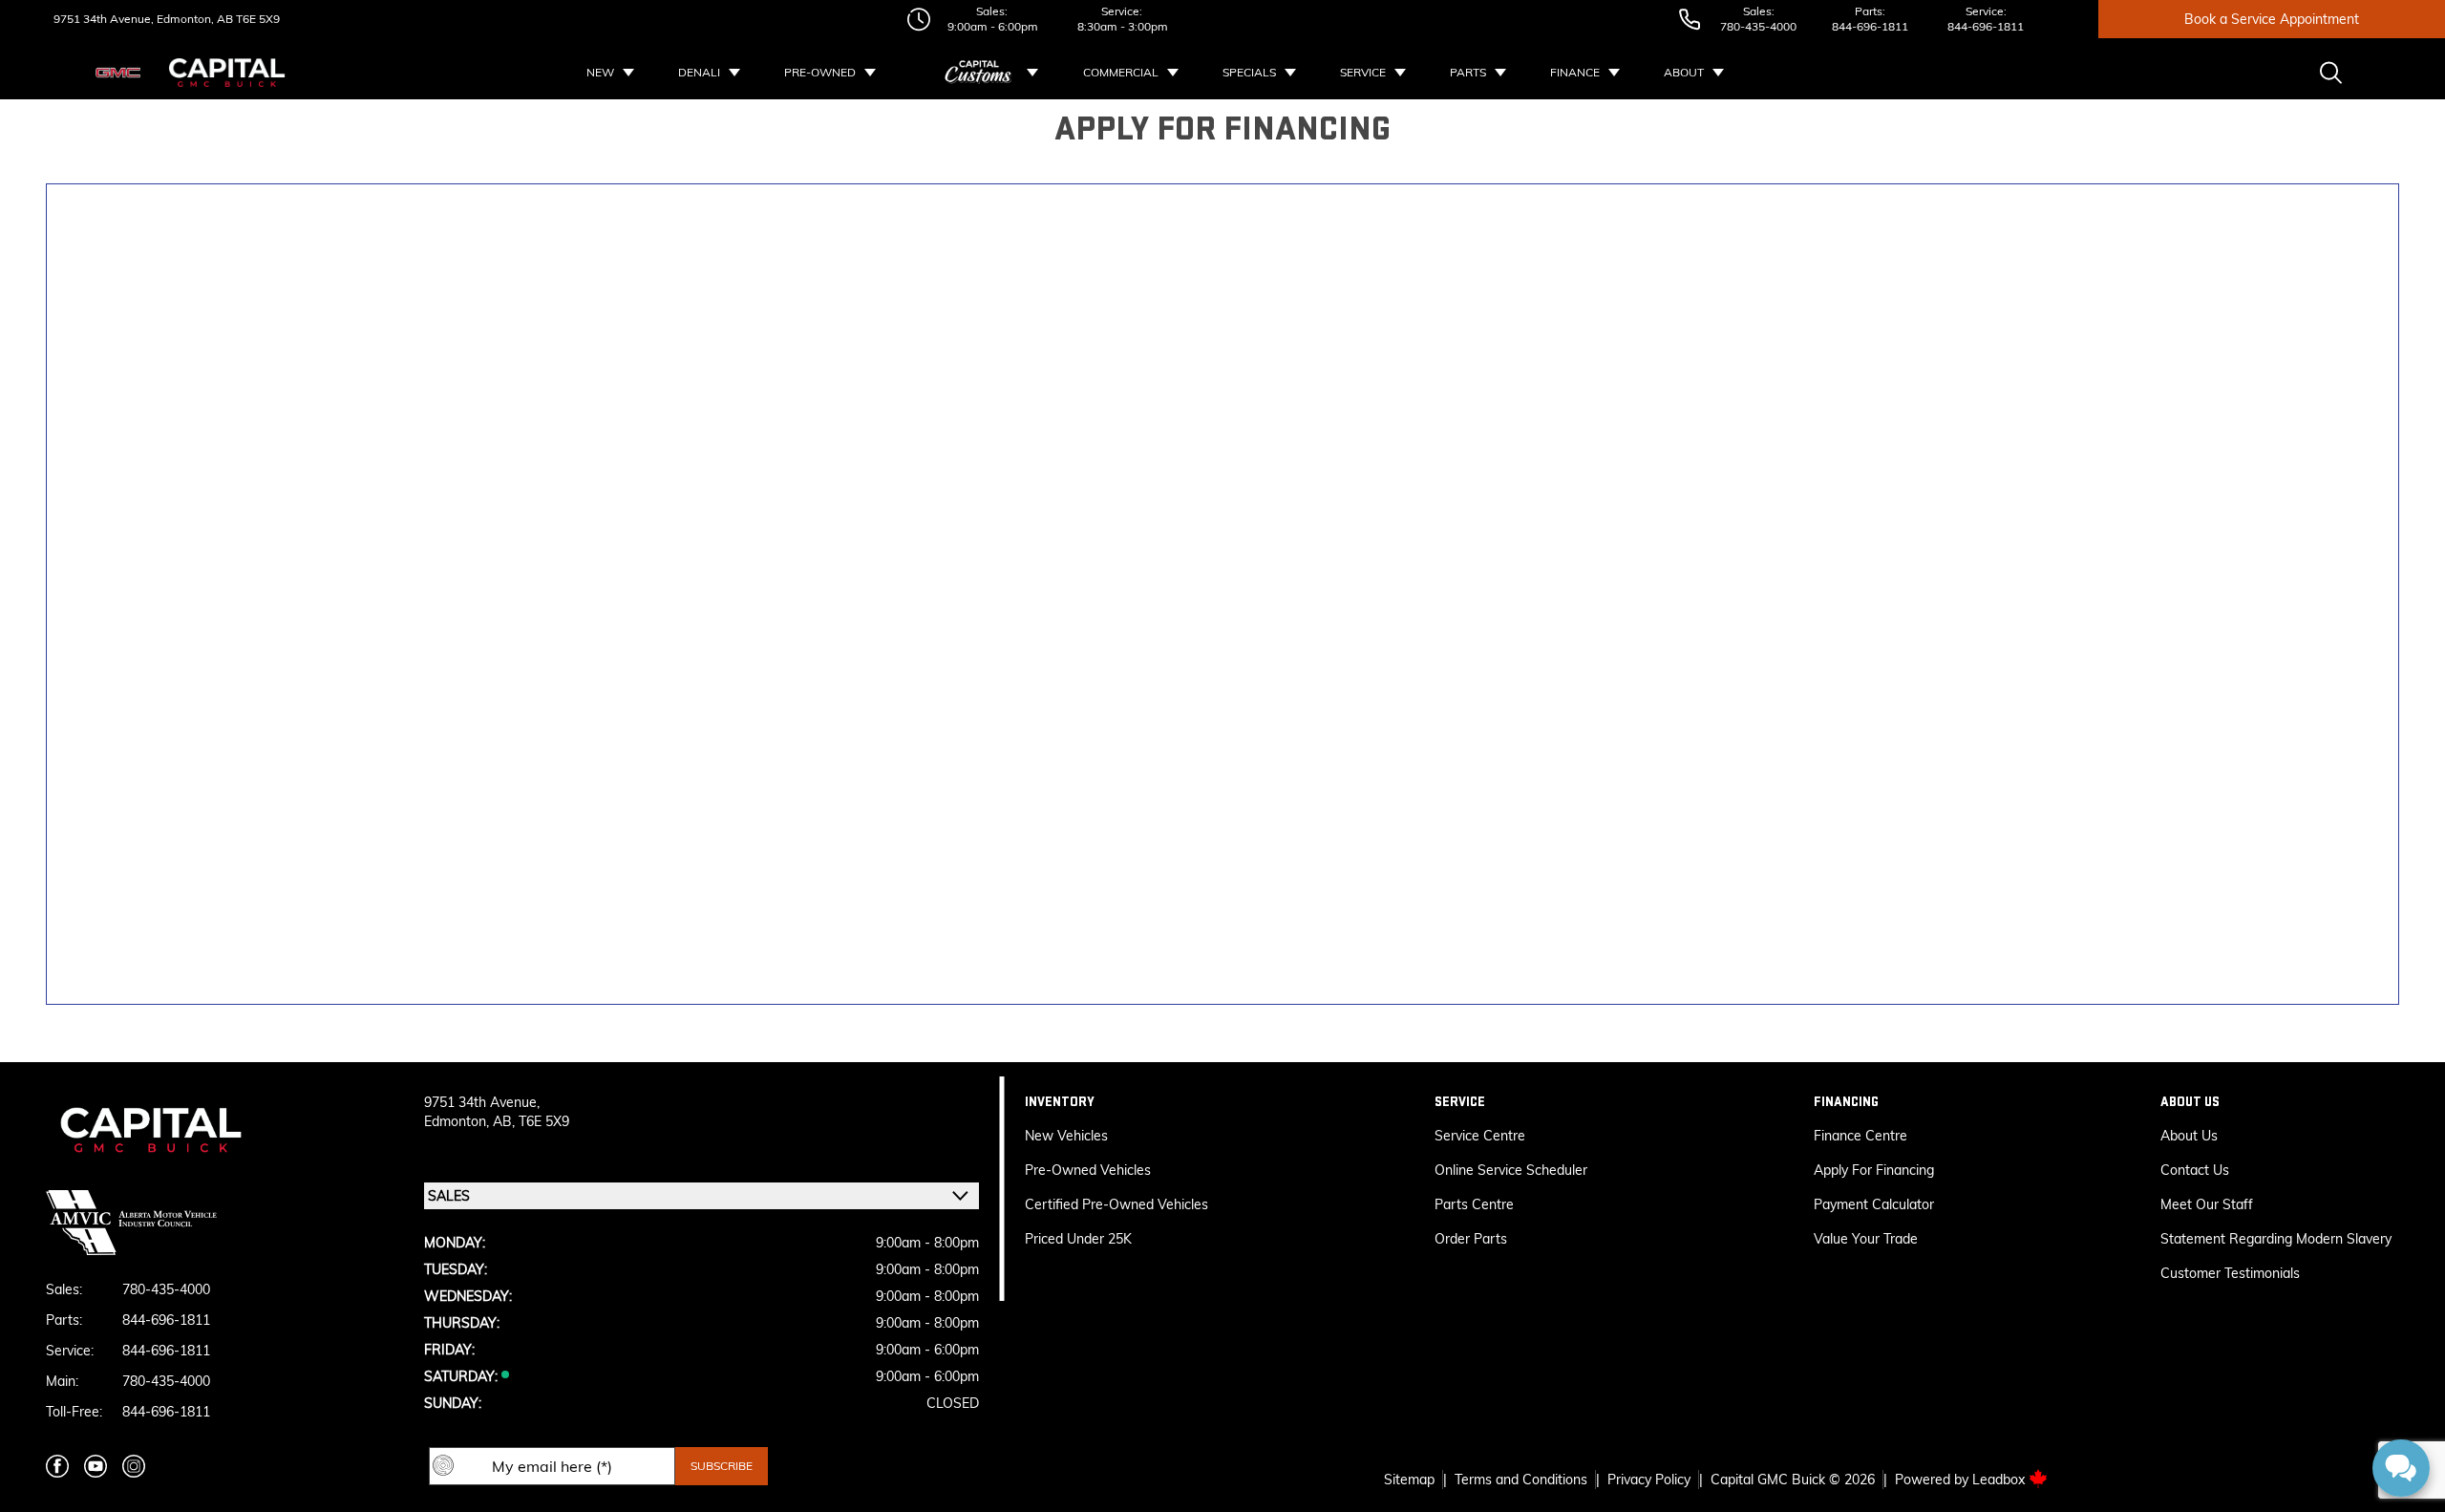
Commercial (1121, 72)
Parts (1468, 72)
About (1684, 72)
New (600, 72)
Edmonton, (458, 1121)
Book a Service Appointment (2272, 19)
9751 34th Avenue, (104, 19)
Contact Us (2195, 1170)
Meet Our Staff (2207, 1204)
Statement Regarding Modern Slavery (2276, 1239)
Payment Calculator (1874, 1204)
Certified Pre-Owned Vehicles (1116, 1204)
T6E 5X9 (256, 19)
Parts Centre (1474, 1204)
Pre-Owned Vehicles (1088, 1170)
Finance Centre (1860, 1136)
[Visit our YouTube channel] (96, 1466)
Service (1363, 72)
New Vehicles (1066, 1136)
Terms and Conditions (1521, 1480)
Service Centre (1480, 1136)
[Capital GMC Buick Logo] (227, 73)
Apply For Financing (1874, 1170)
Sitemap (1409, 1480)
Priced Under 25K (1078, 1239)
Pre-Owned (820, 72)
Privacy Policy (1649, 1480)
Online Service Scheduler (1511, 1170)
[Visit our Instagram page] (134, 1466)
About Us (2189, 1136)
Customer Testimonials (2230, 1273)
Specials (1249, 72)
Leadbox (2000, 1480)
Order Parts (1471, 1239)
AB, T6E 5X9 (531, 1121)
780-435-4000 (1758, 26)
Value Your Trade (1866, 1239)
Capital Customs (979, 73)
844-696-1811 (1870, 26)
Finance (1575, 72)
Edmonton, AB (193, 19)
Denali (699, 72)
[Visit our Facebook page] (57, 1466)
